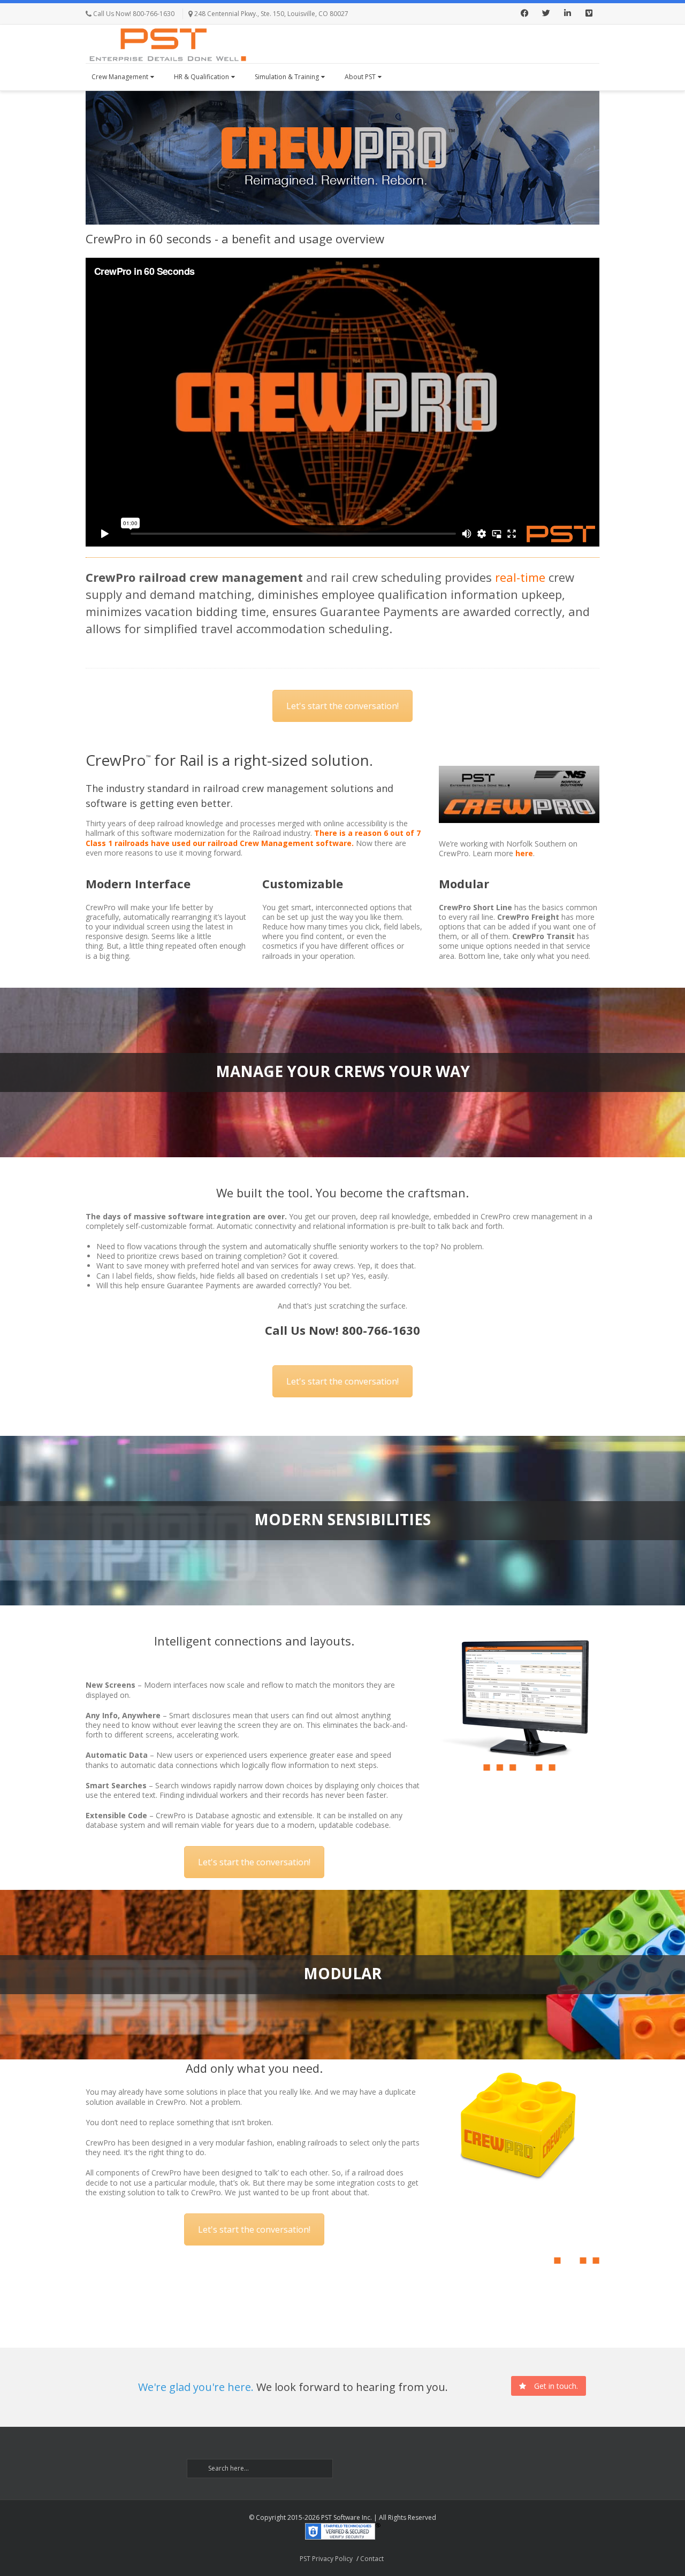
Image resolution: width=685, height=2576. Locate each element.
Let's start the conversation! (342, 706)
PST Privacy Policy (326, 2559)
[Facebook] (524, 14)
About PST (360, 77)
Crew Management (120, 77)
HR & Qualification (201, 77)
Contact (372, 2559)
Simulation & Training (287, 77)
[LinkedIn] (567, 14)
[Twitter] (546, 14)
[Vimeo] (589, 14)
